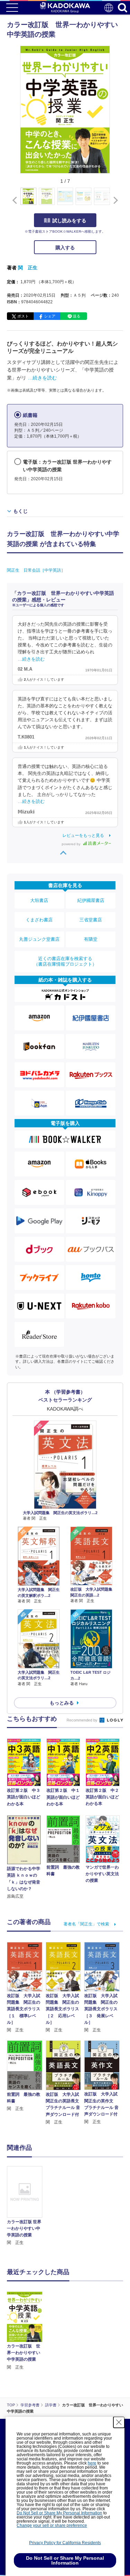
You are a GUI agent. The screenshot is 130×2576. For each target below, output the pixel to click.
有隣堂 (91, 939)
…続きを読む (42, 378)
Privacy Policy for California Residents (65, 2543)
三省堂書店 (91, 920)
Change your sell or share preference (52, 2525)
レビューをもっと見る (83, 835)
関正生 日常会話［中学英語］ (36, 570)
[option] (26, 2206)
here (92, 2463)
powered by (72, 844)
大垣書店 (39, 900)
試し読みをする (69, 221)
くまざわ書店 (39, 920)
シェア (50, 316)
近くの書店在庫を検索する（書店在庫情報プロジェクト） (65, 961)
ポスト (23, 316)
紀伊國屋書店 (91, 900)
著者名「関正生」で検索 (86, 1924)
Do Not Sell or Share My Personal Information (59, 2513)
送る (77, 316)
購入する (65, 248)
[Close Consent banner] (119, 2422)
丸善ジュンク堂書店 (39, 939)
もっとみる (62, 1703)
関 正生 (28, 268)
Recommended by (83, 1720)
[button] (114, 200)
